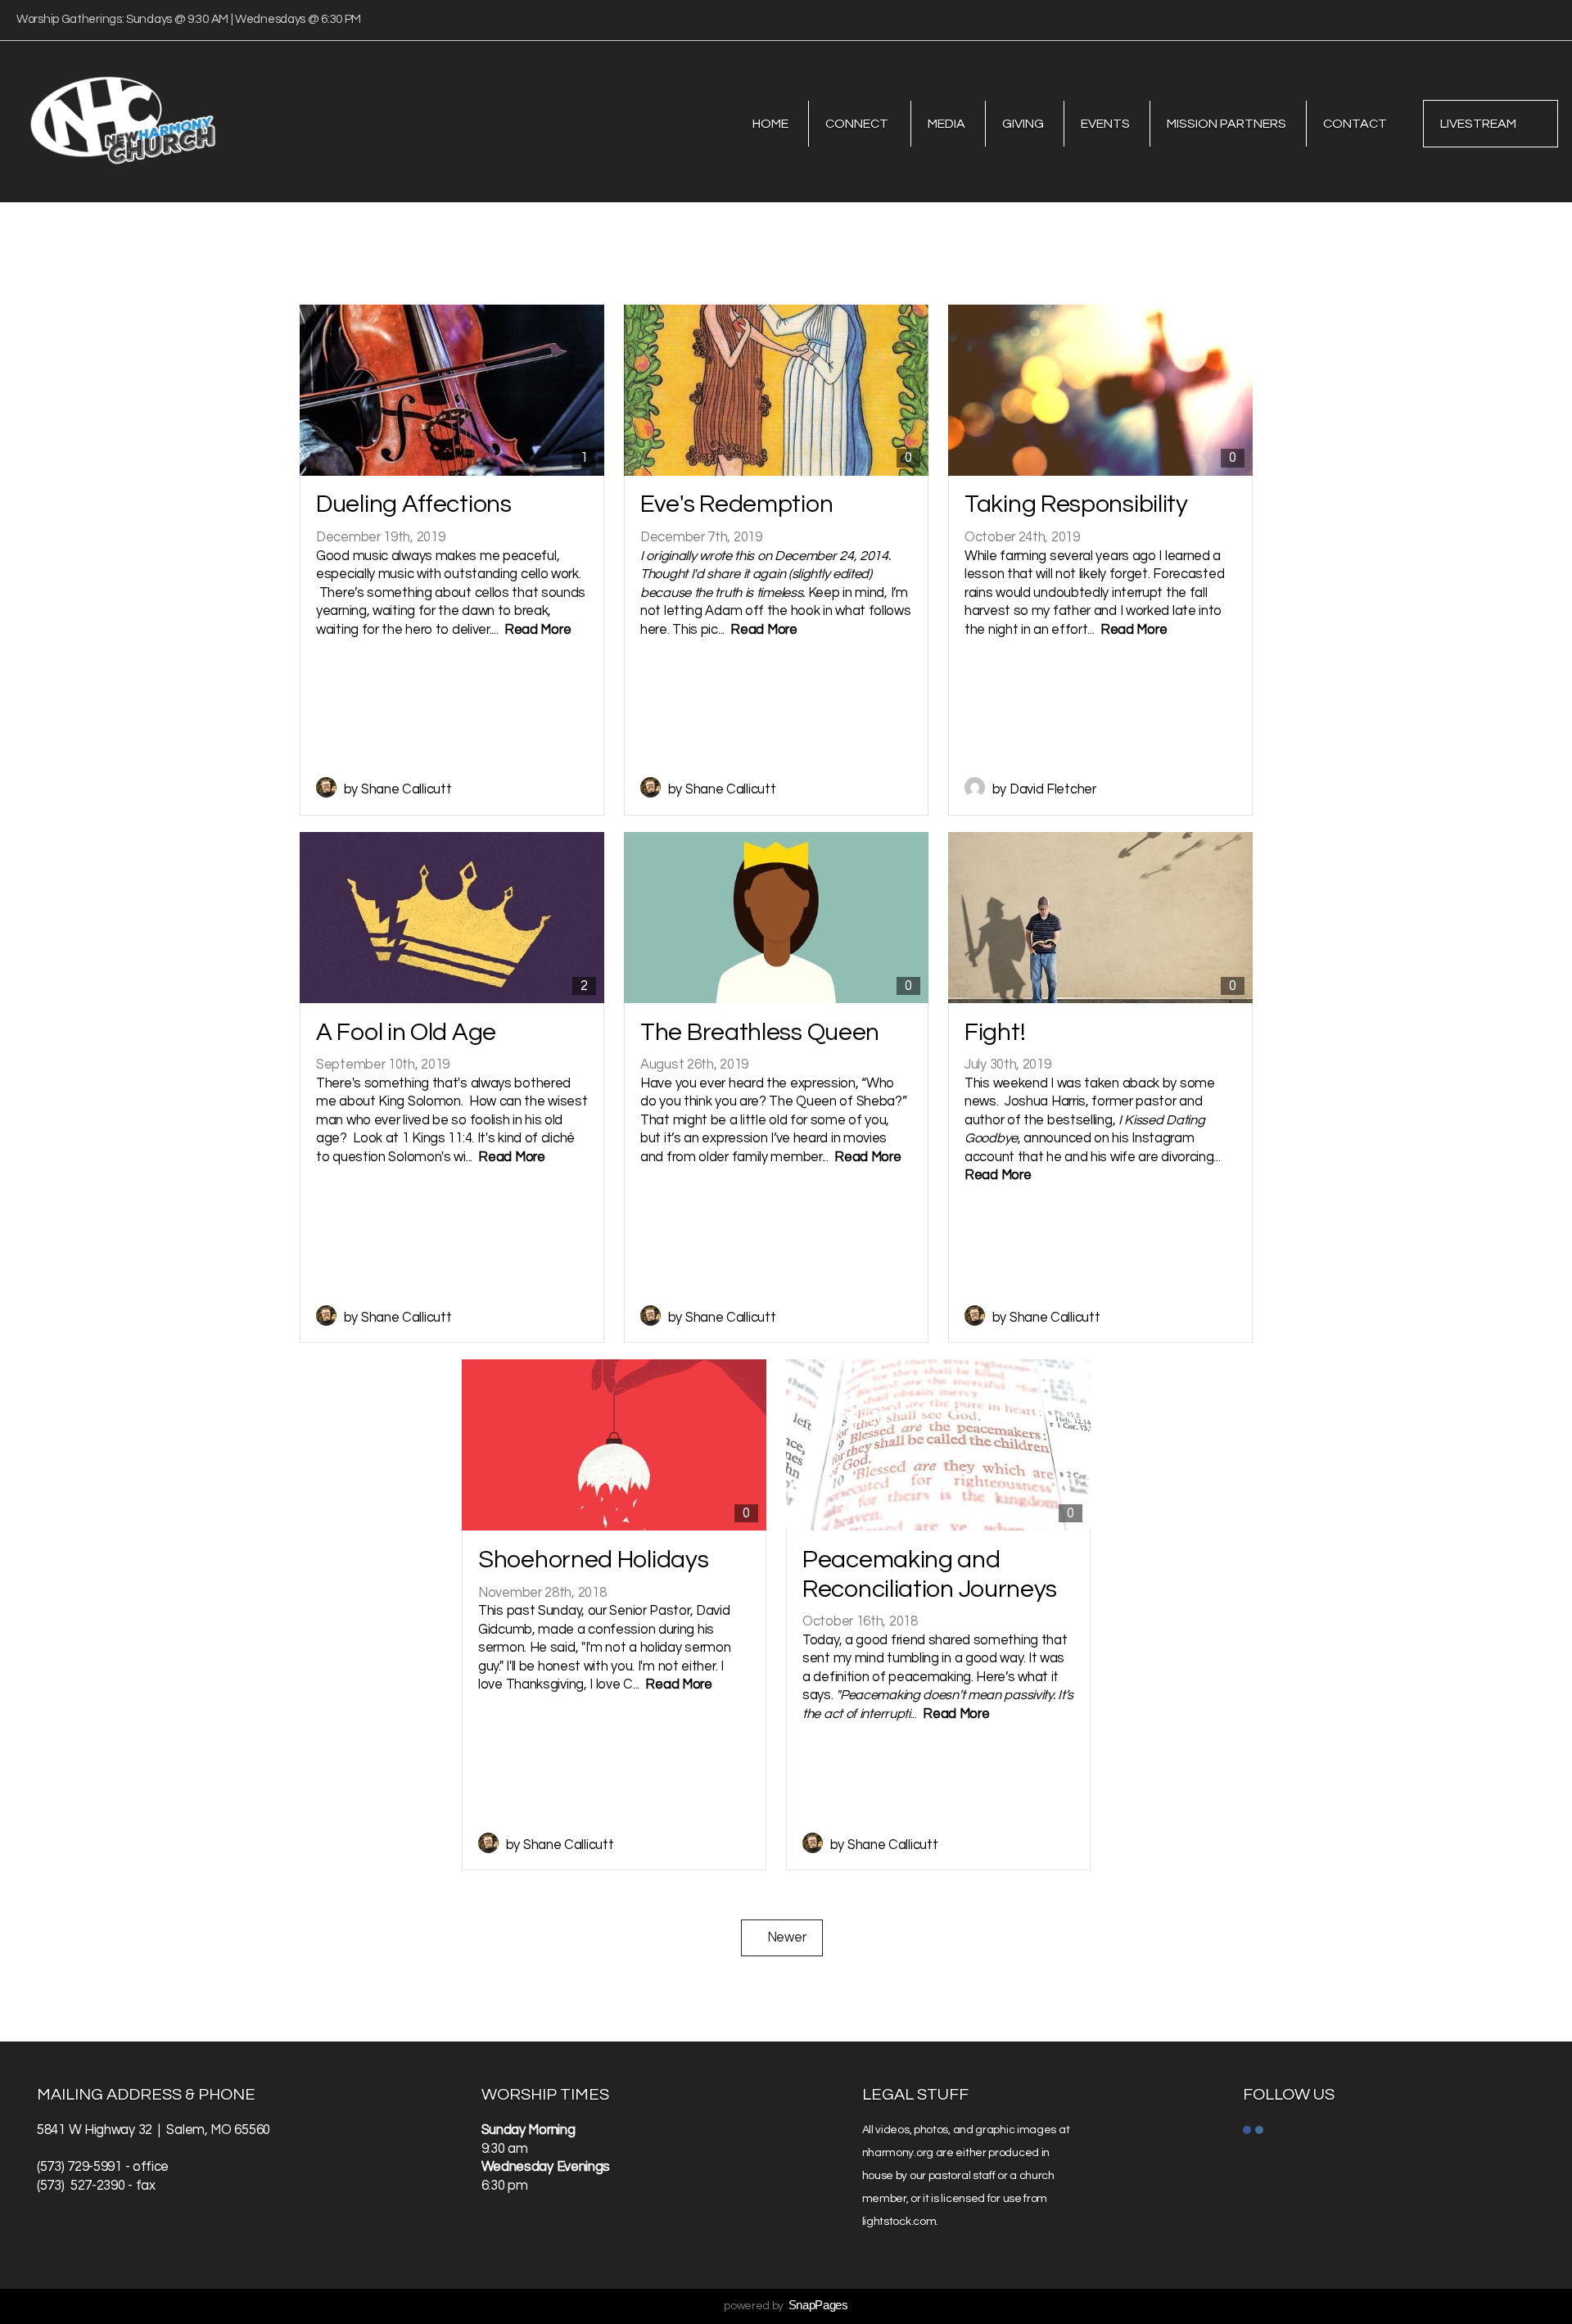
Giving (1023, 124)
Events (1105, 124)
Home (770, 124)
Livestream (1478, 124)
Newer (782, 1937)
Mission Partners (1226, 124)
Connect (858, 124)
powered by (786, 2306)
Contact (1355, 124)
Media (946, 124)
